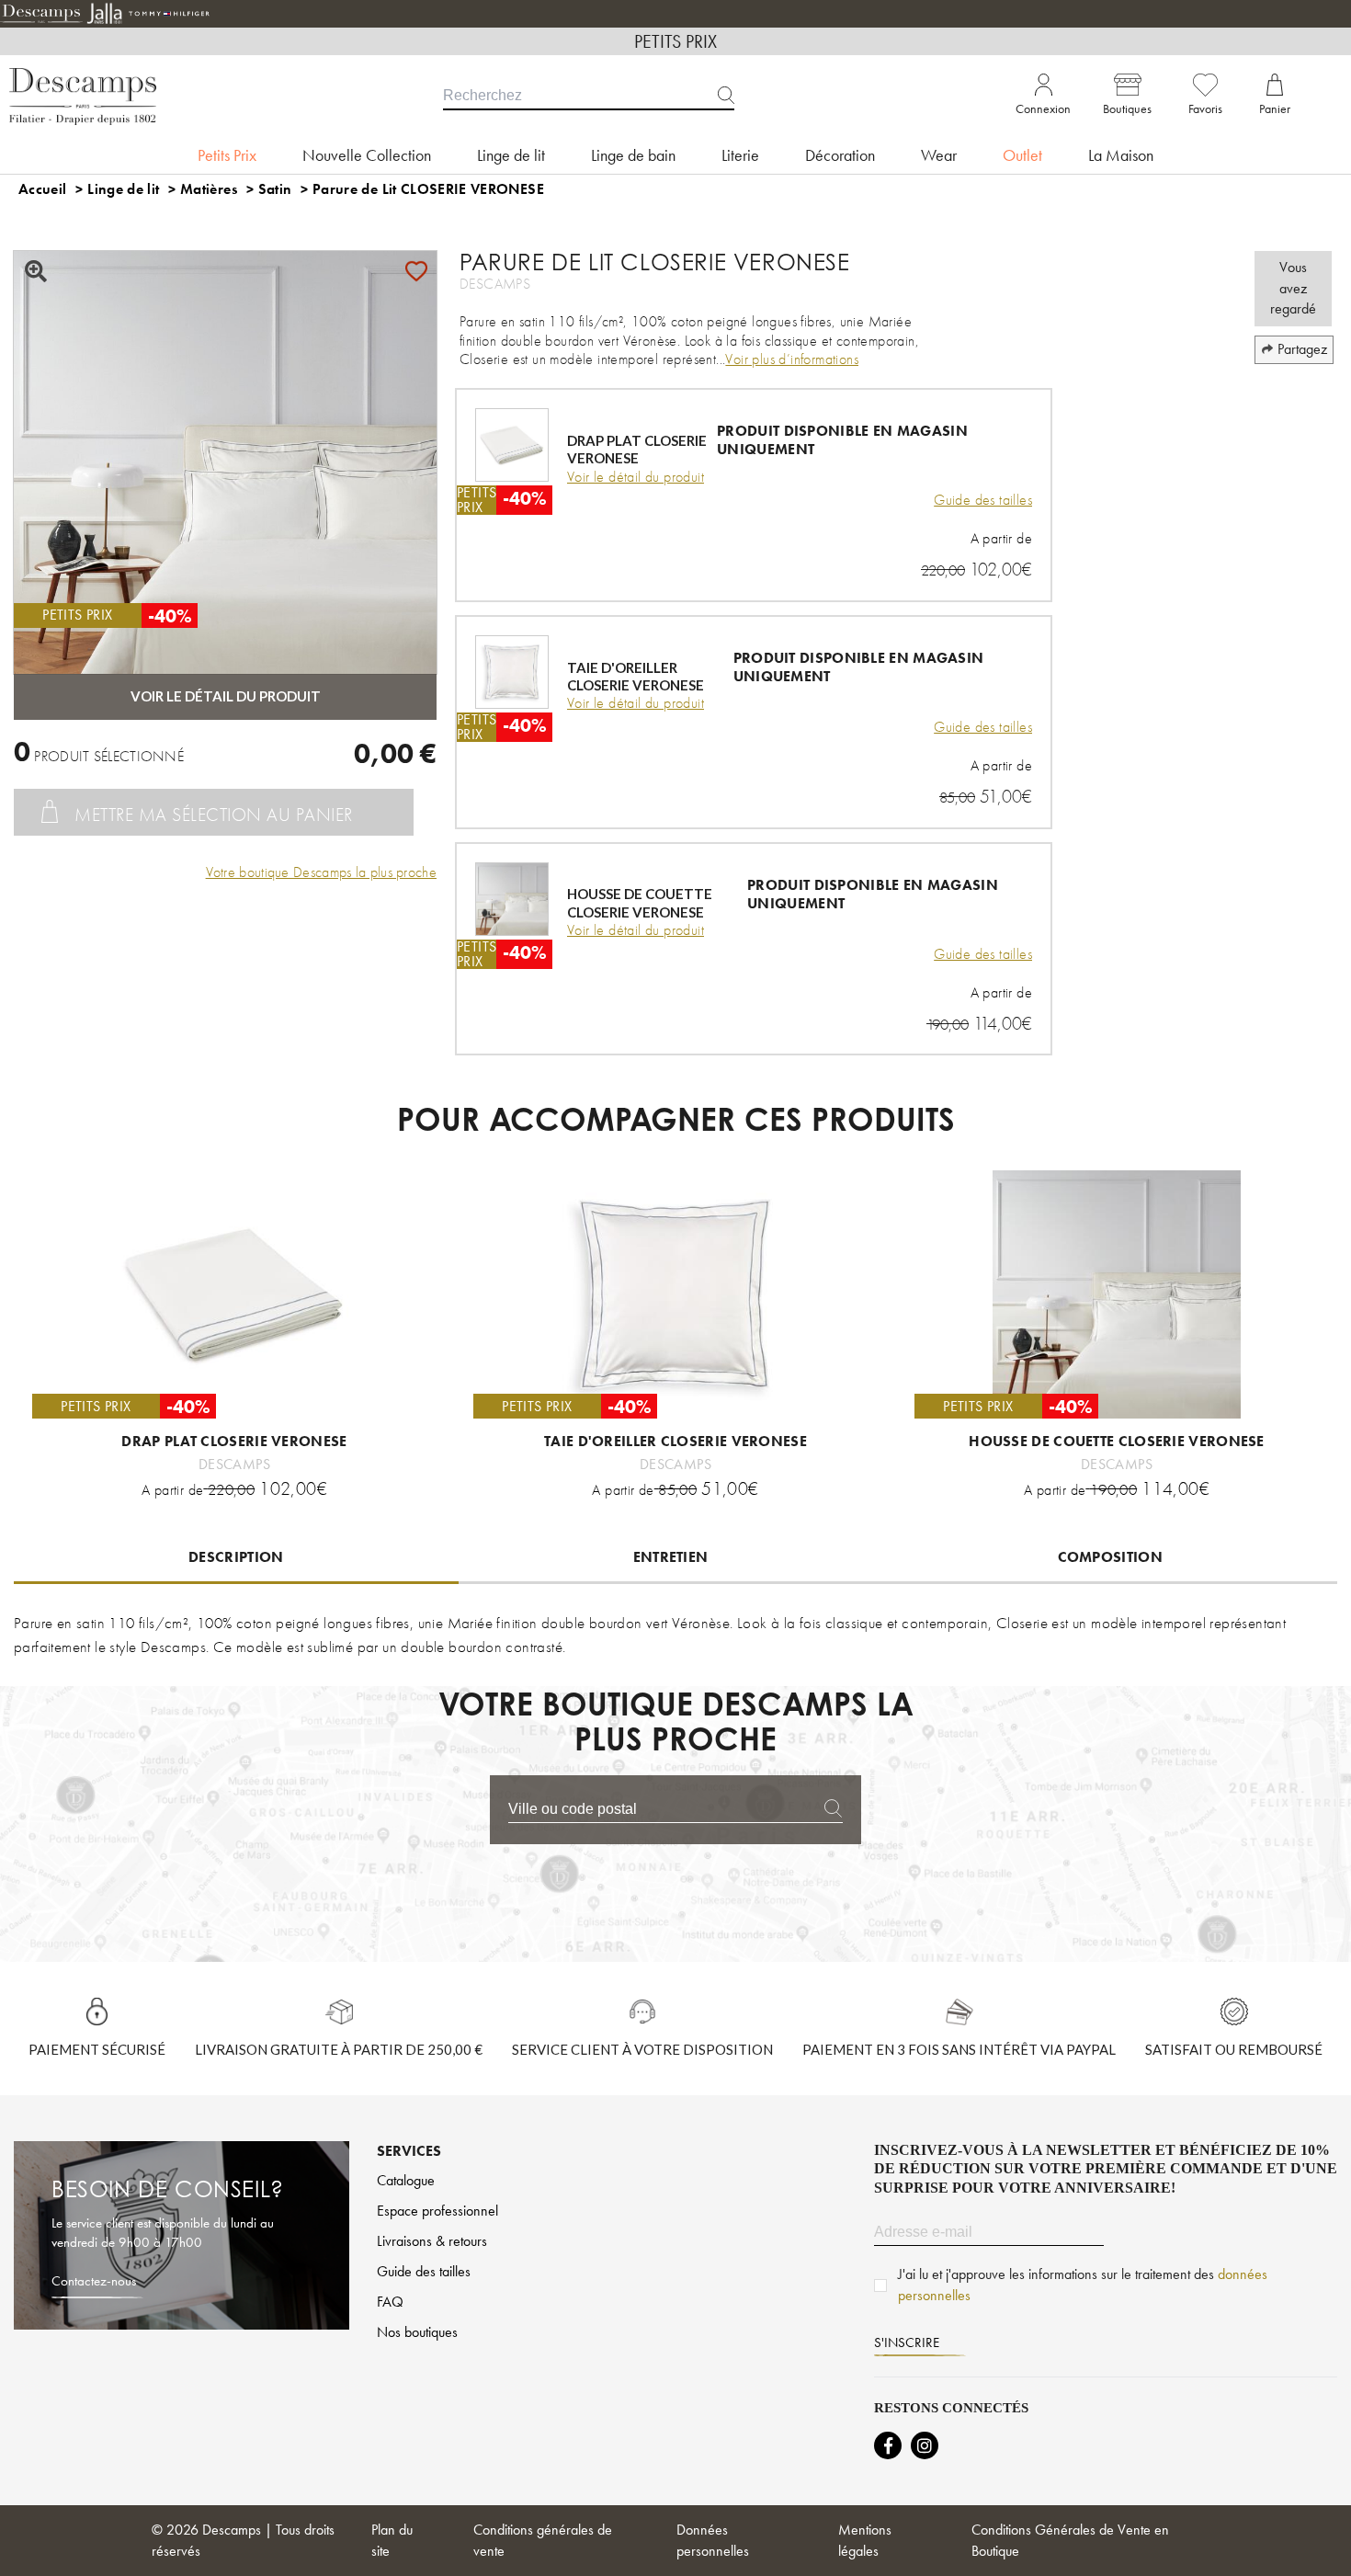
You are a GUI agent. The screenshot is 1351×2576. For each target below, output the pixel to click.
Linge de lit (123, 189)
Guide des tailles (983, 500)
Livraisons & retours (432, 2241)
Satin (275, 189)
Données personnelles (713, 2540)
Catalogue (406, 2180)
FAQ (390, 2302)
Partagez (1302, 349)
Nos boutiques (417, 2332)
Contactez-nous (94, 2281)
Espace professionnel (437, 2211)
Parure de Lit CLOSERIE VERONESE (428, 189)
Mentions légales (865, 2540)
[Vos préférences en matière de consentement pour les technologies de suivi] (1319, 2544)
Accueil (42, 189)
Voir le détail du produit (636, 477)
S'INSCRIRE (907, 2342)
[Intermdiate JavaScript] (888, 2445)
